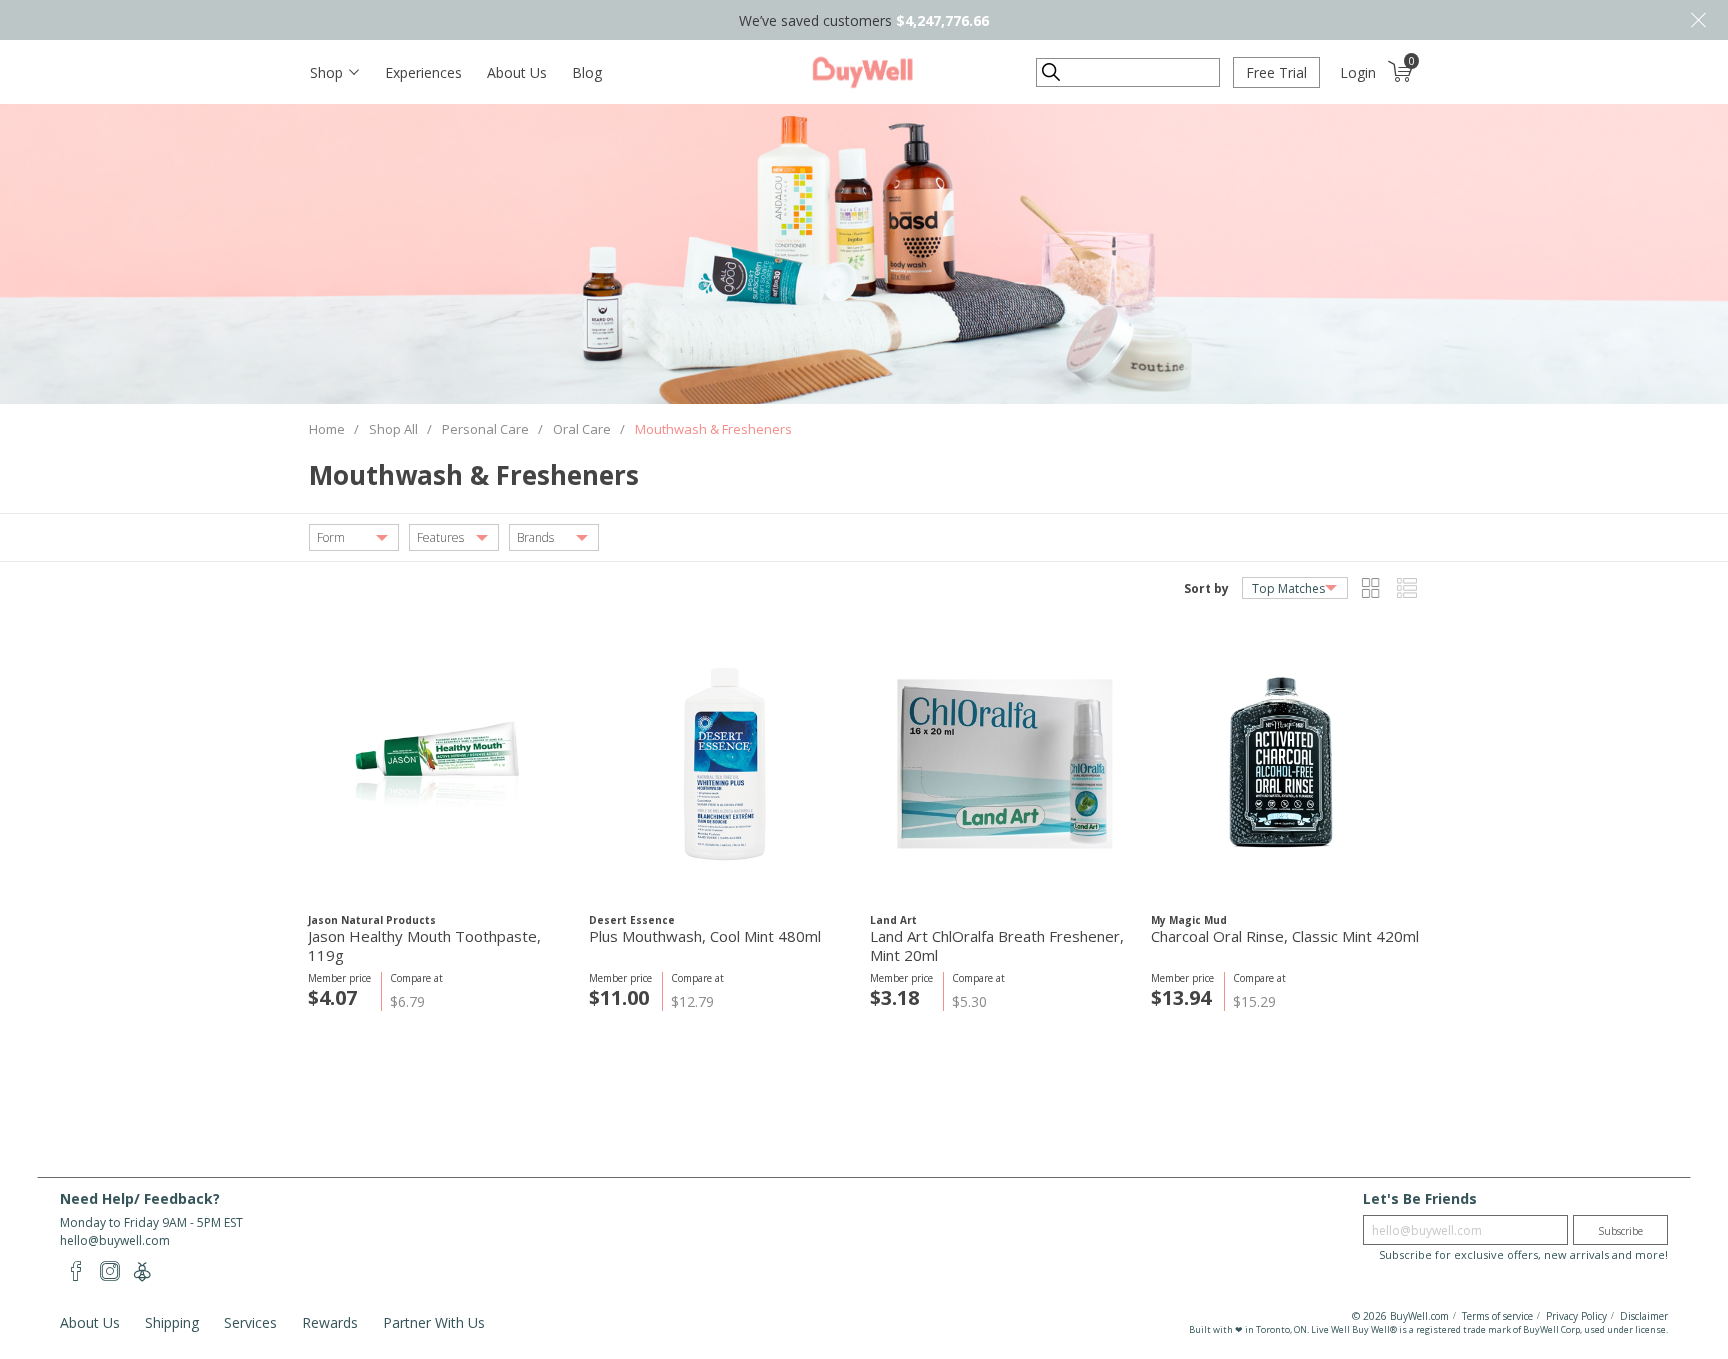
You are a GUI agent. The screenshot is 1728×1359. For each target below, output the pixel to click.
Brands (535, 537)
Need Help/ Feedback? (140, 1198)
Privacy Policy (1576, 1316)
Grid (1370, 588)
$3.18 (894, 997)
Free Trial (1276, 72)
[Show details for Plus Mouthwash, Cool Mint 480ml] (723, 763)
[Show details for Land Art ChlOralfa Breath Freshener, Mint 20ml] (1004, 763)
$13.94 (1181, 997)
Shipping (172, 1322)
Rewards (330, 1322)
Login (1358, 72)
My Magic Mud (1189, 920)
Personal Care (485, 429)
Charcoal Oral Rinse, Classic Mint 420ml (1285, 936)
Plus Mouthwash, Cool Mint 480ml (705, 936)
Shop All (393, 429)
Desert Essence (632, 920)
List (1406, 588)
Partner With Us (434, 1322)
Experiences (423, 72)
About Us (517, 72)
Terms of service (1497, 1316)
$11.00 (619, 997)
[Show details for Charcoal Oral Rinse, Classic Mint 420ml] (1285, 763)
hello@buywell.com (115, 1240)
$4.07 (332, 997)
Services (250, 1322)
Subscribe (1620, 1231)
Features (440, 537)
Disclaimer (1644, 1316)
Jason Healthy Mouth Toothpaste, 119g (424, 946)
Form (331, 537)
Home (327, 429)
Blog (587, 72)
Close (1698, 20)
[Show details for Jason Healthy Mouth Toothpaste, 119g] (442, 763)
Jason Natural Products (372, 920)
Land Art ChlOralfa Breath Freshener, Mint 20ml (997, 946)
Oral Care (582, 429)
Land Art (893, 920)
